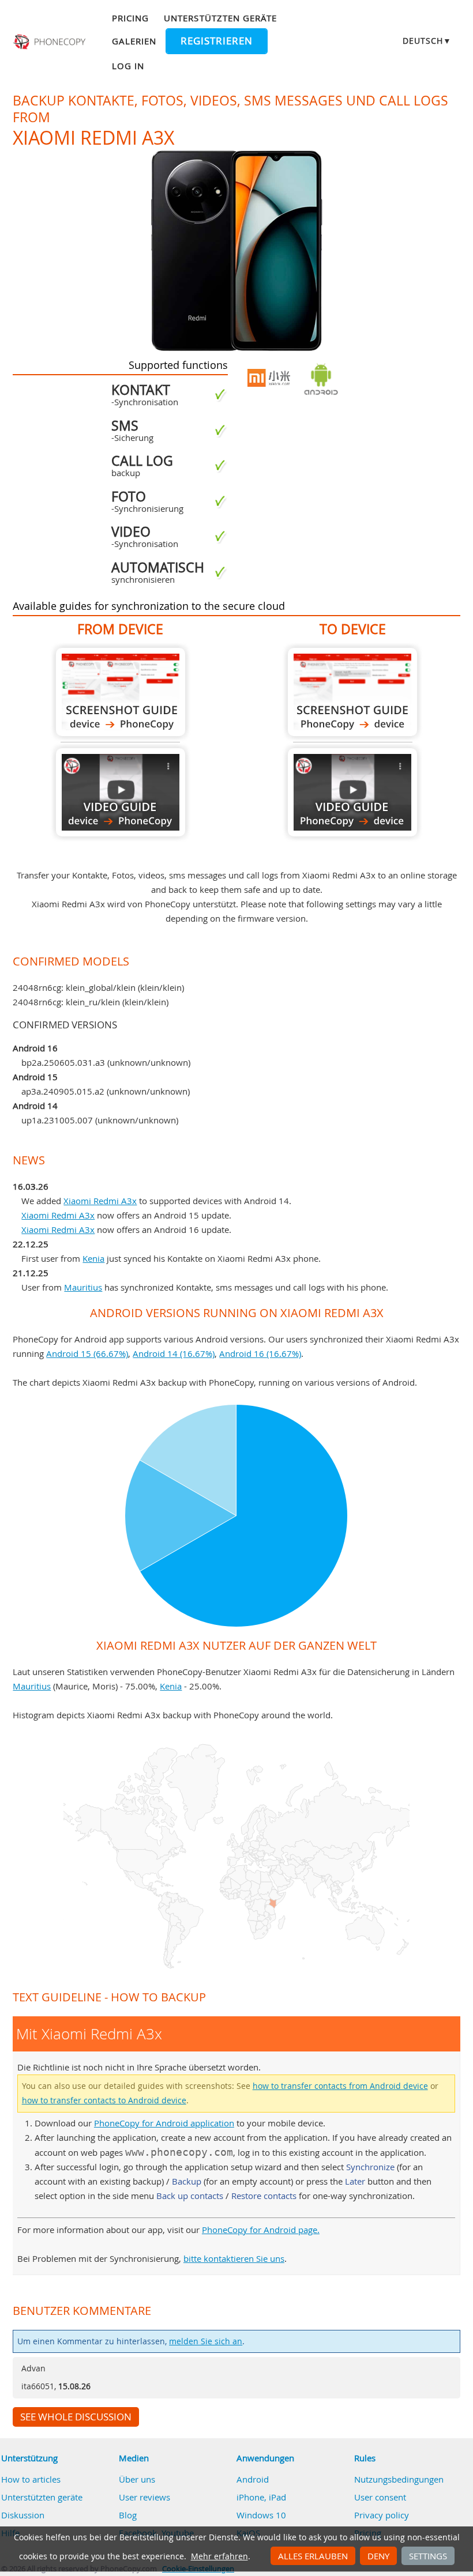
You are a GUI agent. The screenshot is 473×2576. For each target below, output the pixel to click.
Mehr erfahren (219, 2556)
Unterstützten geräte (220, 18)
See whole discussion (76, 2417)
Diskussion (23, 2515)
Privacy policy (382, 2515)
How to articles (31, 2479)
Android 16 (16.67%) (260, 1353)
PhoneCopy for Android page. (261, 2230)
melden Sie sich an (206, 2341)
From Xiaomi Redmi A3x (121, 692)
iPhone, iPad (261, 2497)
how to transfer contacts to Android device (104, 2100)
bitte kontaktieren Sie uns (234, 2258)
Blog (128, 2515)
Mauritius (83, 1287)
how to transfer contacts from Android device (340, 2086)
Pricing (130, 18)
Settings (428, 2556)
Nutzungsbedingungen (399, 2479)
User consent (380, 2497)
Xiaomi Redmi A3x (100, 1201)
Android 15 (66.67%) (87, 1353)
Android (253, 2479)
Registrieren (217, 41)
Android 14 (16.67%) (174, 1353)
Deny (378, 2556)
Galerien (134, 41)
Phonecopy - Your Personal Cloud (50, 42)
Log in (128, 66)
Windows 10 (261, 2515)
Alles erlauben (313, 2556)
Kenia (93, 1258)
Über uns (137, 2479)
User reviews (144, 2497)
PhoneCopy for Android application (164, 2123)
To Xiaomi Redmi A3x (352, 692)
